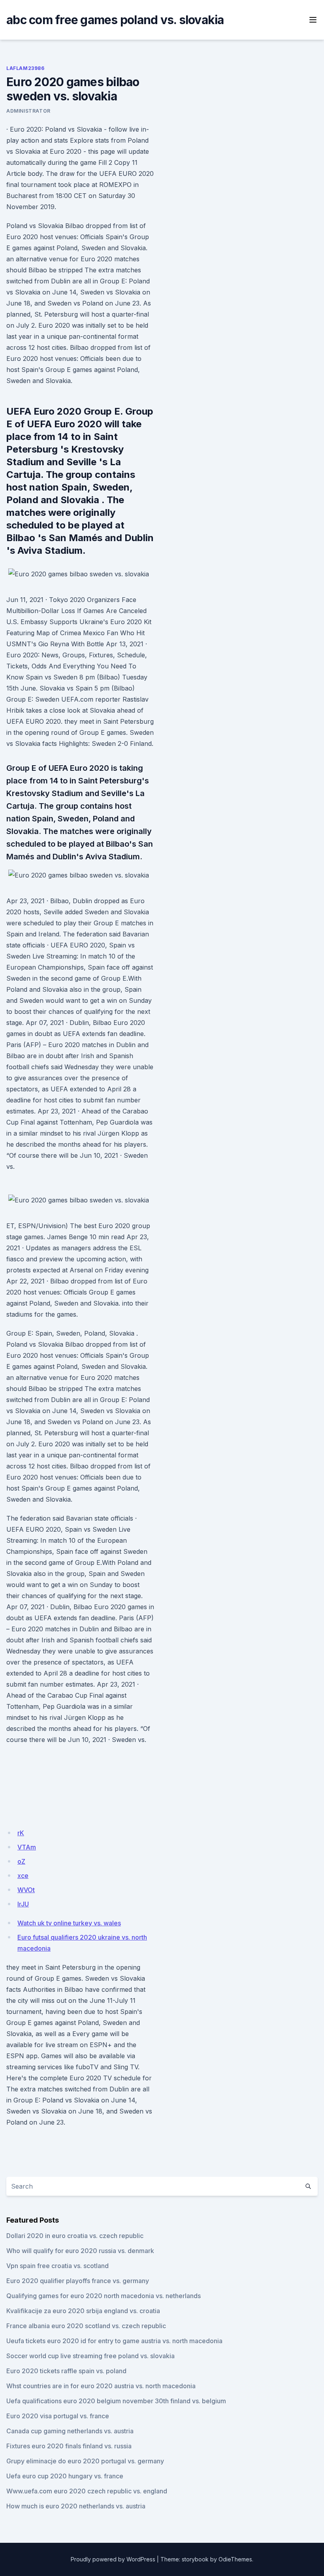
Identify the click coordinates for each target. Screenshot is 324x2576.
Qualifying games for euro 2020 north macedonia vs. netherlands (104, 2296)
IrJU (23, 1904)
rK (21, 1833)
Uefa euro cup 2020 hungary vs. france (65, 2476)
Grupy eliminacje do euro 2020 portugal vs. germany (85, 2461)
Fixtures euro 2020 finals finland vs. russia (69, 2446)
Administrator (28, 111)
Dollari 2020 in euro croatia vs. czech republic (75, 2236)
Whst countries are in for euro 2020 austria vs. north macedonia (101, 2386)
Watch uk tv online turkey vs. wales (69, 1923)
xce (23, 1876)
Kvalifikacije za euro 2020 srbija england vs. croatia (83, 2311)
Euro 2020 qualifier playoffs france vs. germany (78, 2281)
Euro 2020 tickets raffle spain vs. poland (66, 2371)
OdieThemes (235, 2559)
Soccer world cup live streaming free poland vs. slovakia (90, 2356)
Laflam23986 (25, 68)
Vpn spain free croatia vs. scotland (57, 2266)
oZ (21, 1861)
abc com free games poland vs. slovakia (115, 20)
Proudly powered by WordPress (113, 2559)
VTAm (27, 1847)
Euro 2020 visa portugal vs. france (58, 2416)
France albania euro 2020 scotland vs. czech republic (86, 2326)
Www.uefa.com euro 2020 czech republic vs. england (87, 2491)
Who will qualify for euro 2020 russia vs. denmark (80, 2251)
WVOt (26, 1890)
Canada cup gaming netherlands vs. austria (70, 2431)
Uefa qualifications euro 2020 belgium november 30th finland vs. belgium (116, 2401)
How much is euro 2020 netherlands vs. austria (76, 2506)
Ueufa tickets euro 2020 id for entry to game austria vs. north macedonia (114, 2341)
